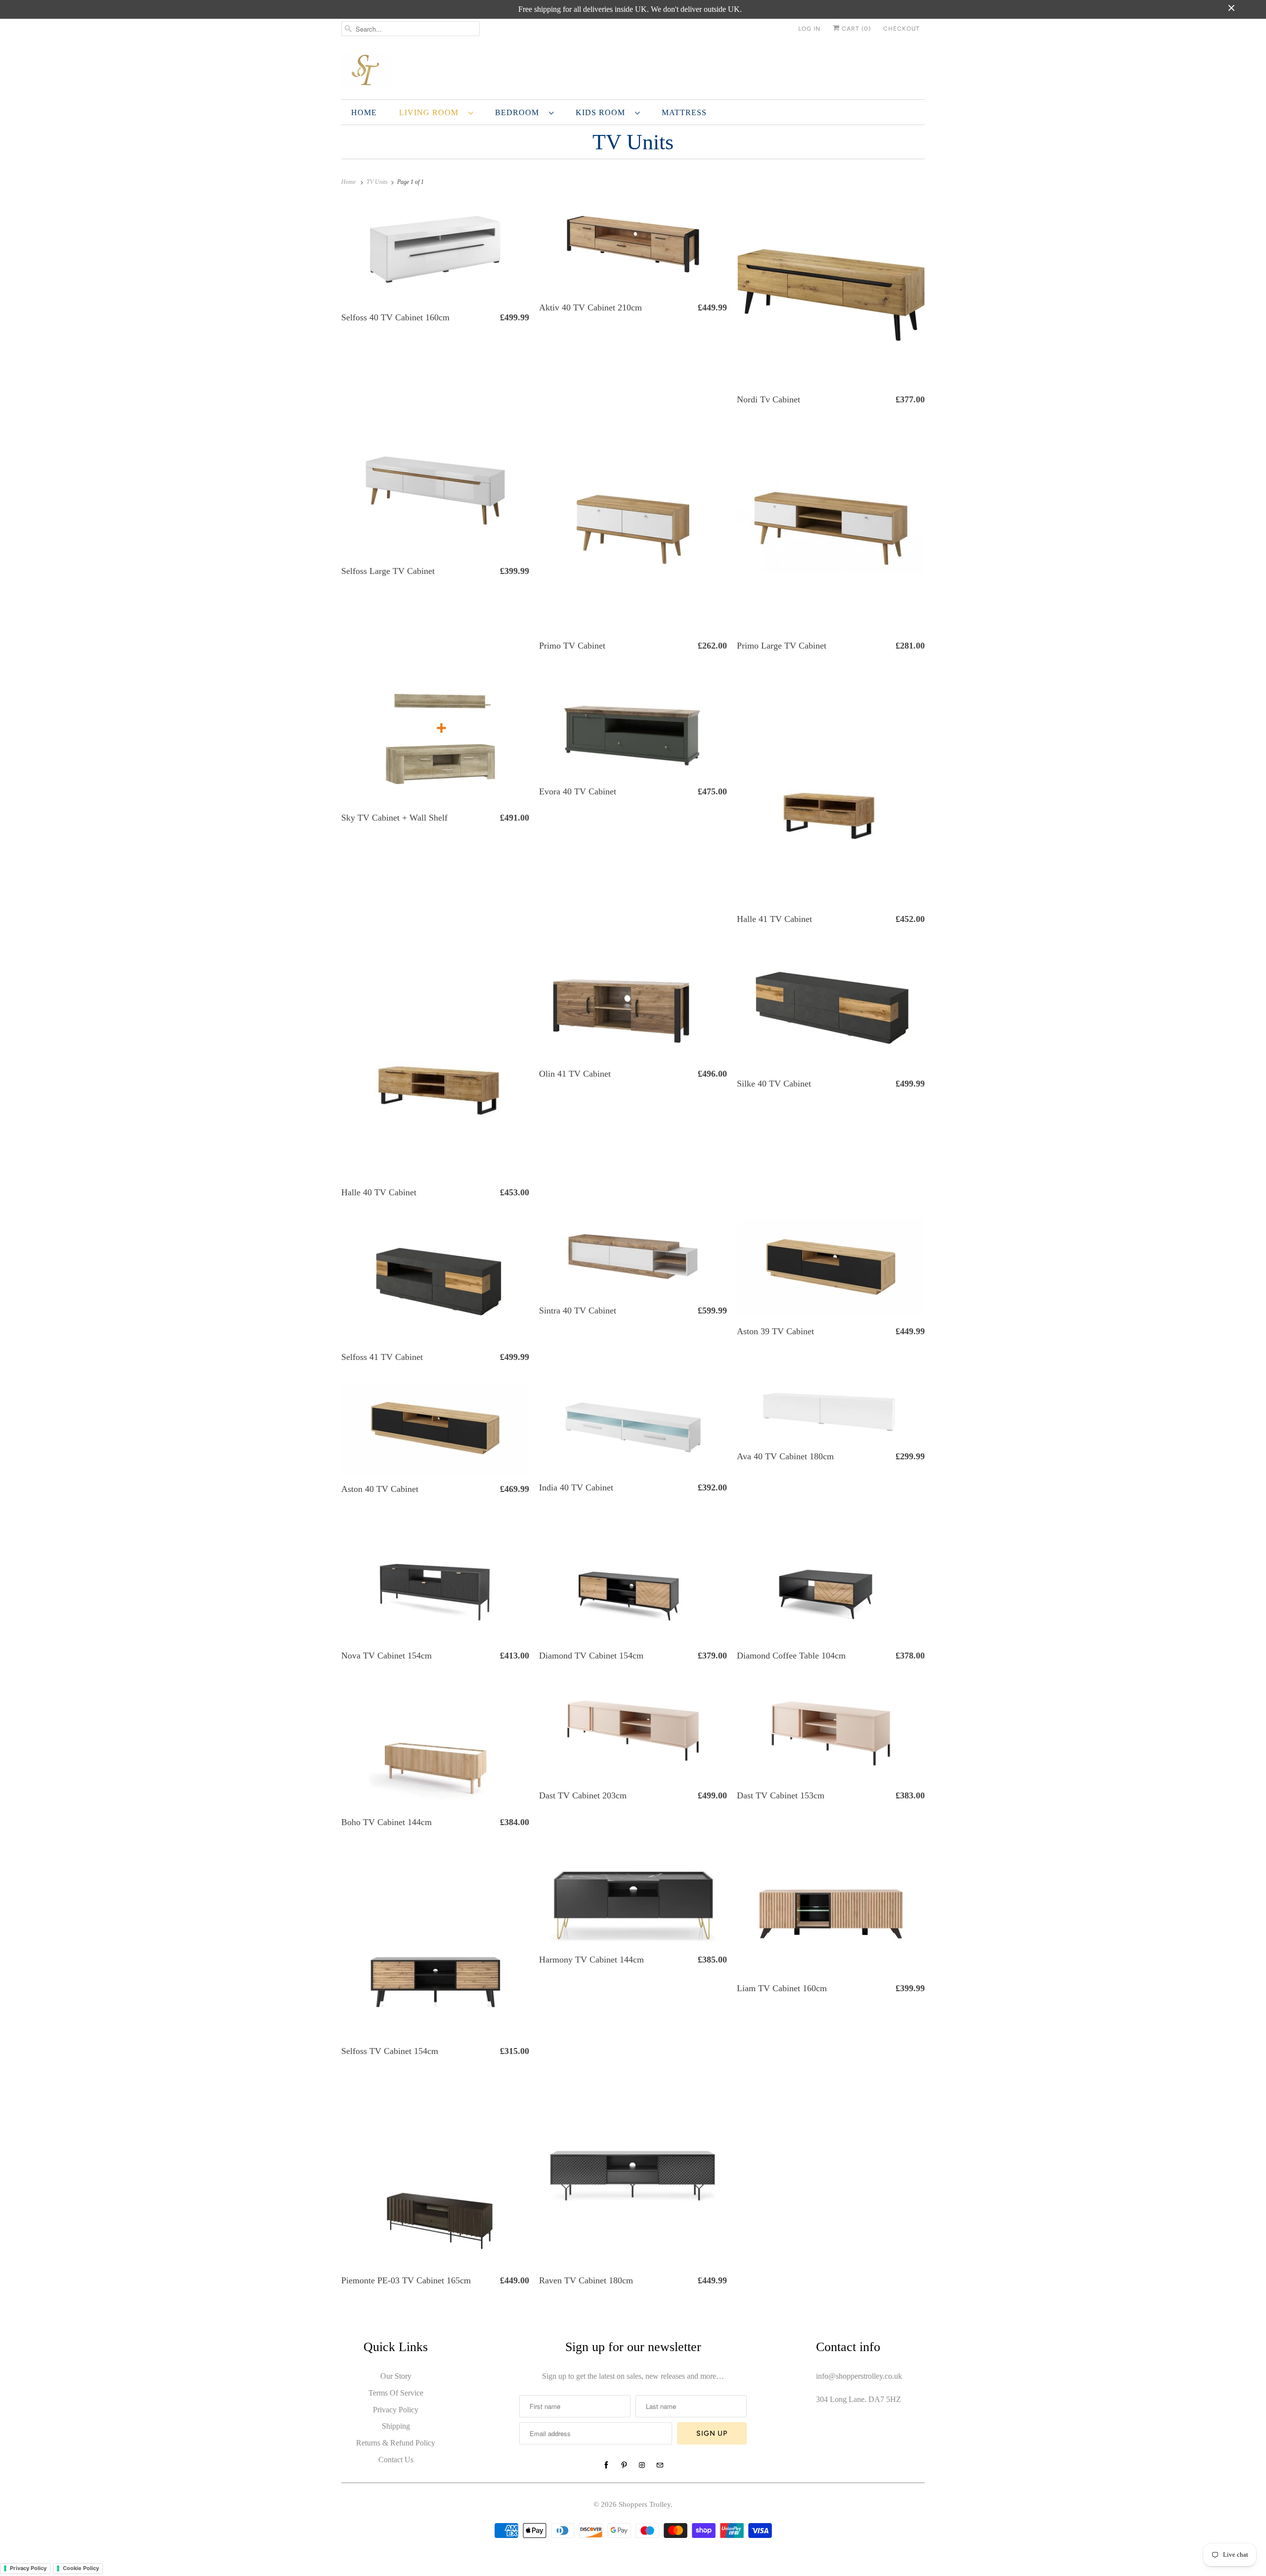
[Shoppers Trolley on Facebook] (606, 2465)
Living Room (431, 112)
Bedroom (520, 112)
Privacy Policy (396, 2410)
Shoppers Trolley (645, 2504)
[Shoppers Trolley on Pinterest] (624, 2465)
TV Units (633, 142)
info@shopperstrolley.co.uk (859, 2376)
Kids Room (603, 112)
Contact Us (396, 2460)
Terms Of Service (396, 2393)
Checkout (902, 29)
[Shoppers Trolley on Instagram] (642, 2465)
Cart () (855, 29)
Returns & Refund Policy (396, 2443)
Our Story (396, 2376)
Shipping (396, 2426)
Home (364, 112)
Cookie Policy (81, 2568)
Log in (809, 29)
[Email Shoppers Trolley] (660, 2465)
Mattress (684, 112)
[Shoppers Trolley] (633, 71)
